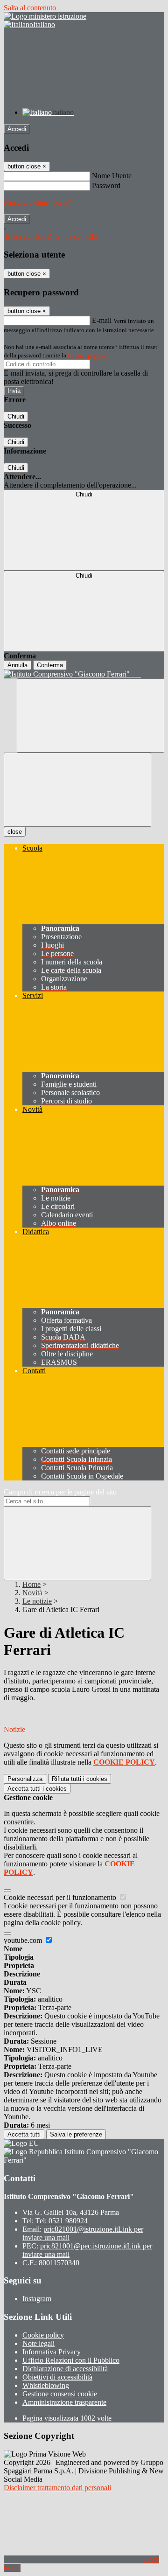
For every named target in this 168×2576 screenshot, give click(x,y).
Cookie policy (43, 2335)
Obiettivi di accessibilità (57, 2377)
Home (31, 1584)
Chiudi (16, 416)
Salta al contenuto (30, 8)
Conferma (50, 665)
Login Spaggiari (88, 355)
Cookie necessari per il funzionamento (61, 1897)
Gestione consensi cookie (60, 2394)
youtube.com (24, 1940)
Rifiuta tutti (80, 1779)
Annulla (17, 665)
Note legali (38, 2343)
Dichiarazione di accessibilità (65, 2369)
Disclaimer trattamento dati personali (57, 2488)
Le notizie (37, 1601)
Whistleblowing (46, 2385)
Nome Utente (112, 176)
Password (106, 185)
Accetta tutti (37, 1789)
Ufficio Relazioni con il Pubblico (71, 2360)
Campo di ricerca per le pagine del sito (60, 1492)
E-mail (102, 320)
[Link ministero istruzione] (45, 16)
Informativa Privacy (52, 2352)
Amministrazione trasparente (64, 2402)
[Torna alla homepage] (84, 674)
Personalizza (25, 1779)
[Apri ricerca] (91, 716)
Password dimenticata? (37, 202)
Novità (32, 1593)
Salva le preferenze (76, 2134)
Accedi (17, 129)
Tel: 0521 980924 (62, 2221)
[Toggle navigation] (77, 790)
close (15, 832)
